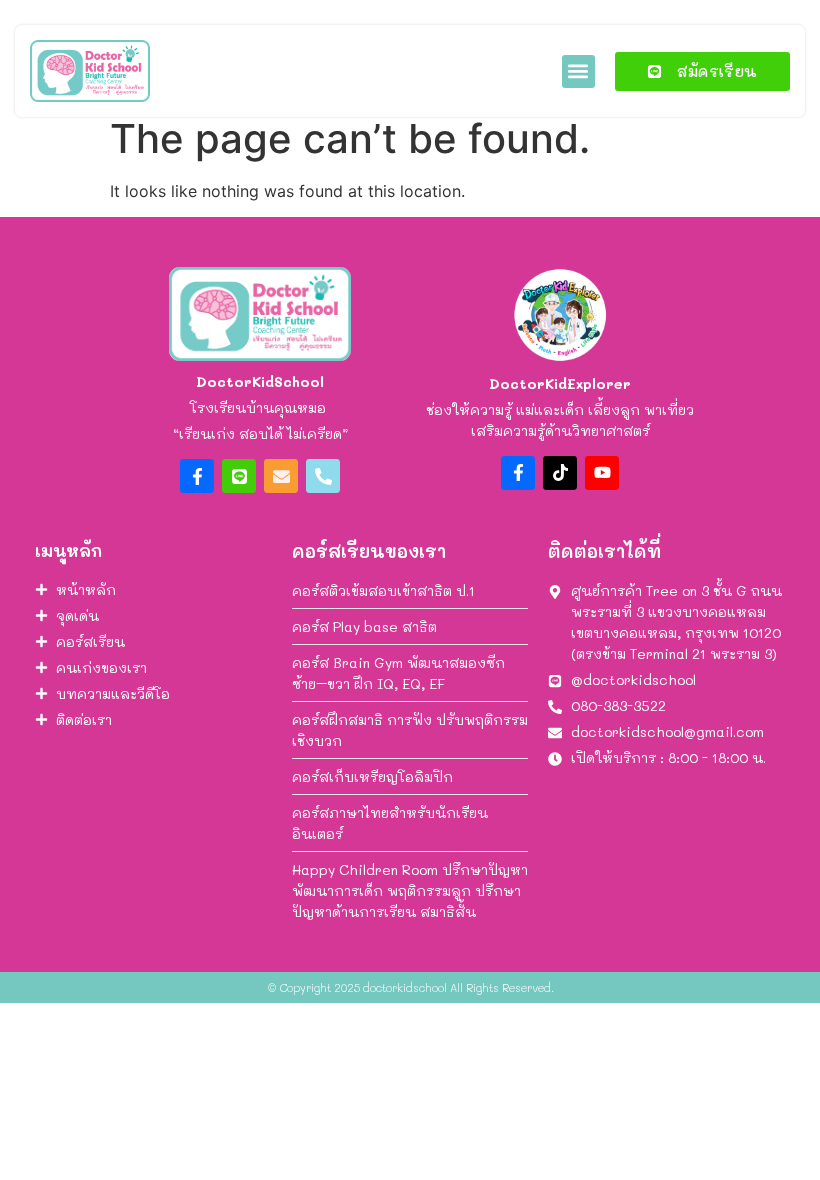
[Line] (239, 476)
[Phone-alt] (323, 476)
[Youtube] (602, 473)
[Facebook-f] (197, 476)
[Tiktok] (560, 473)
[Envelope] (281, 476)
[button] (578, 71)
